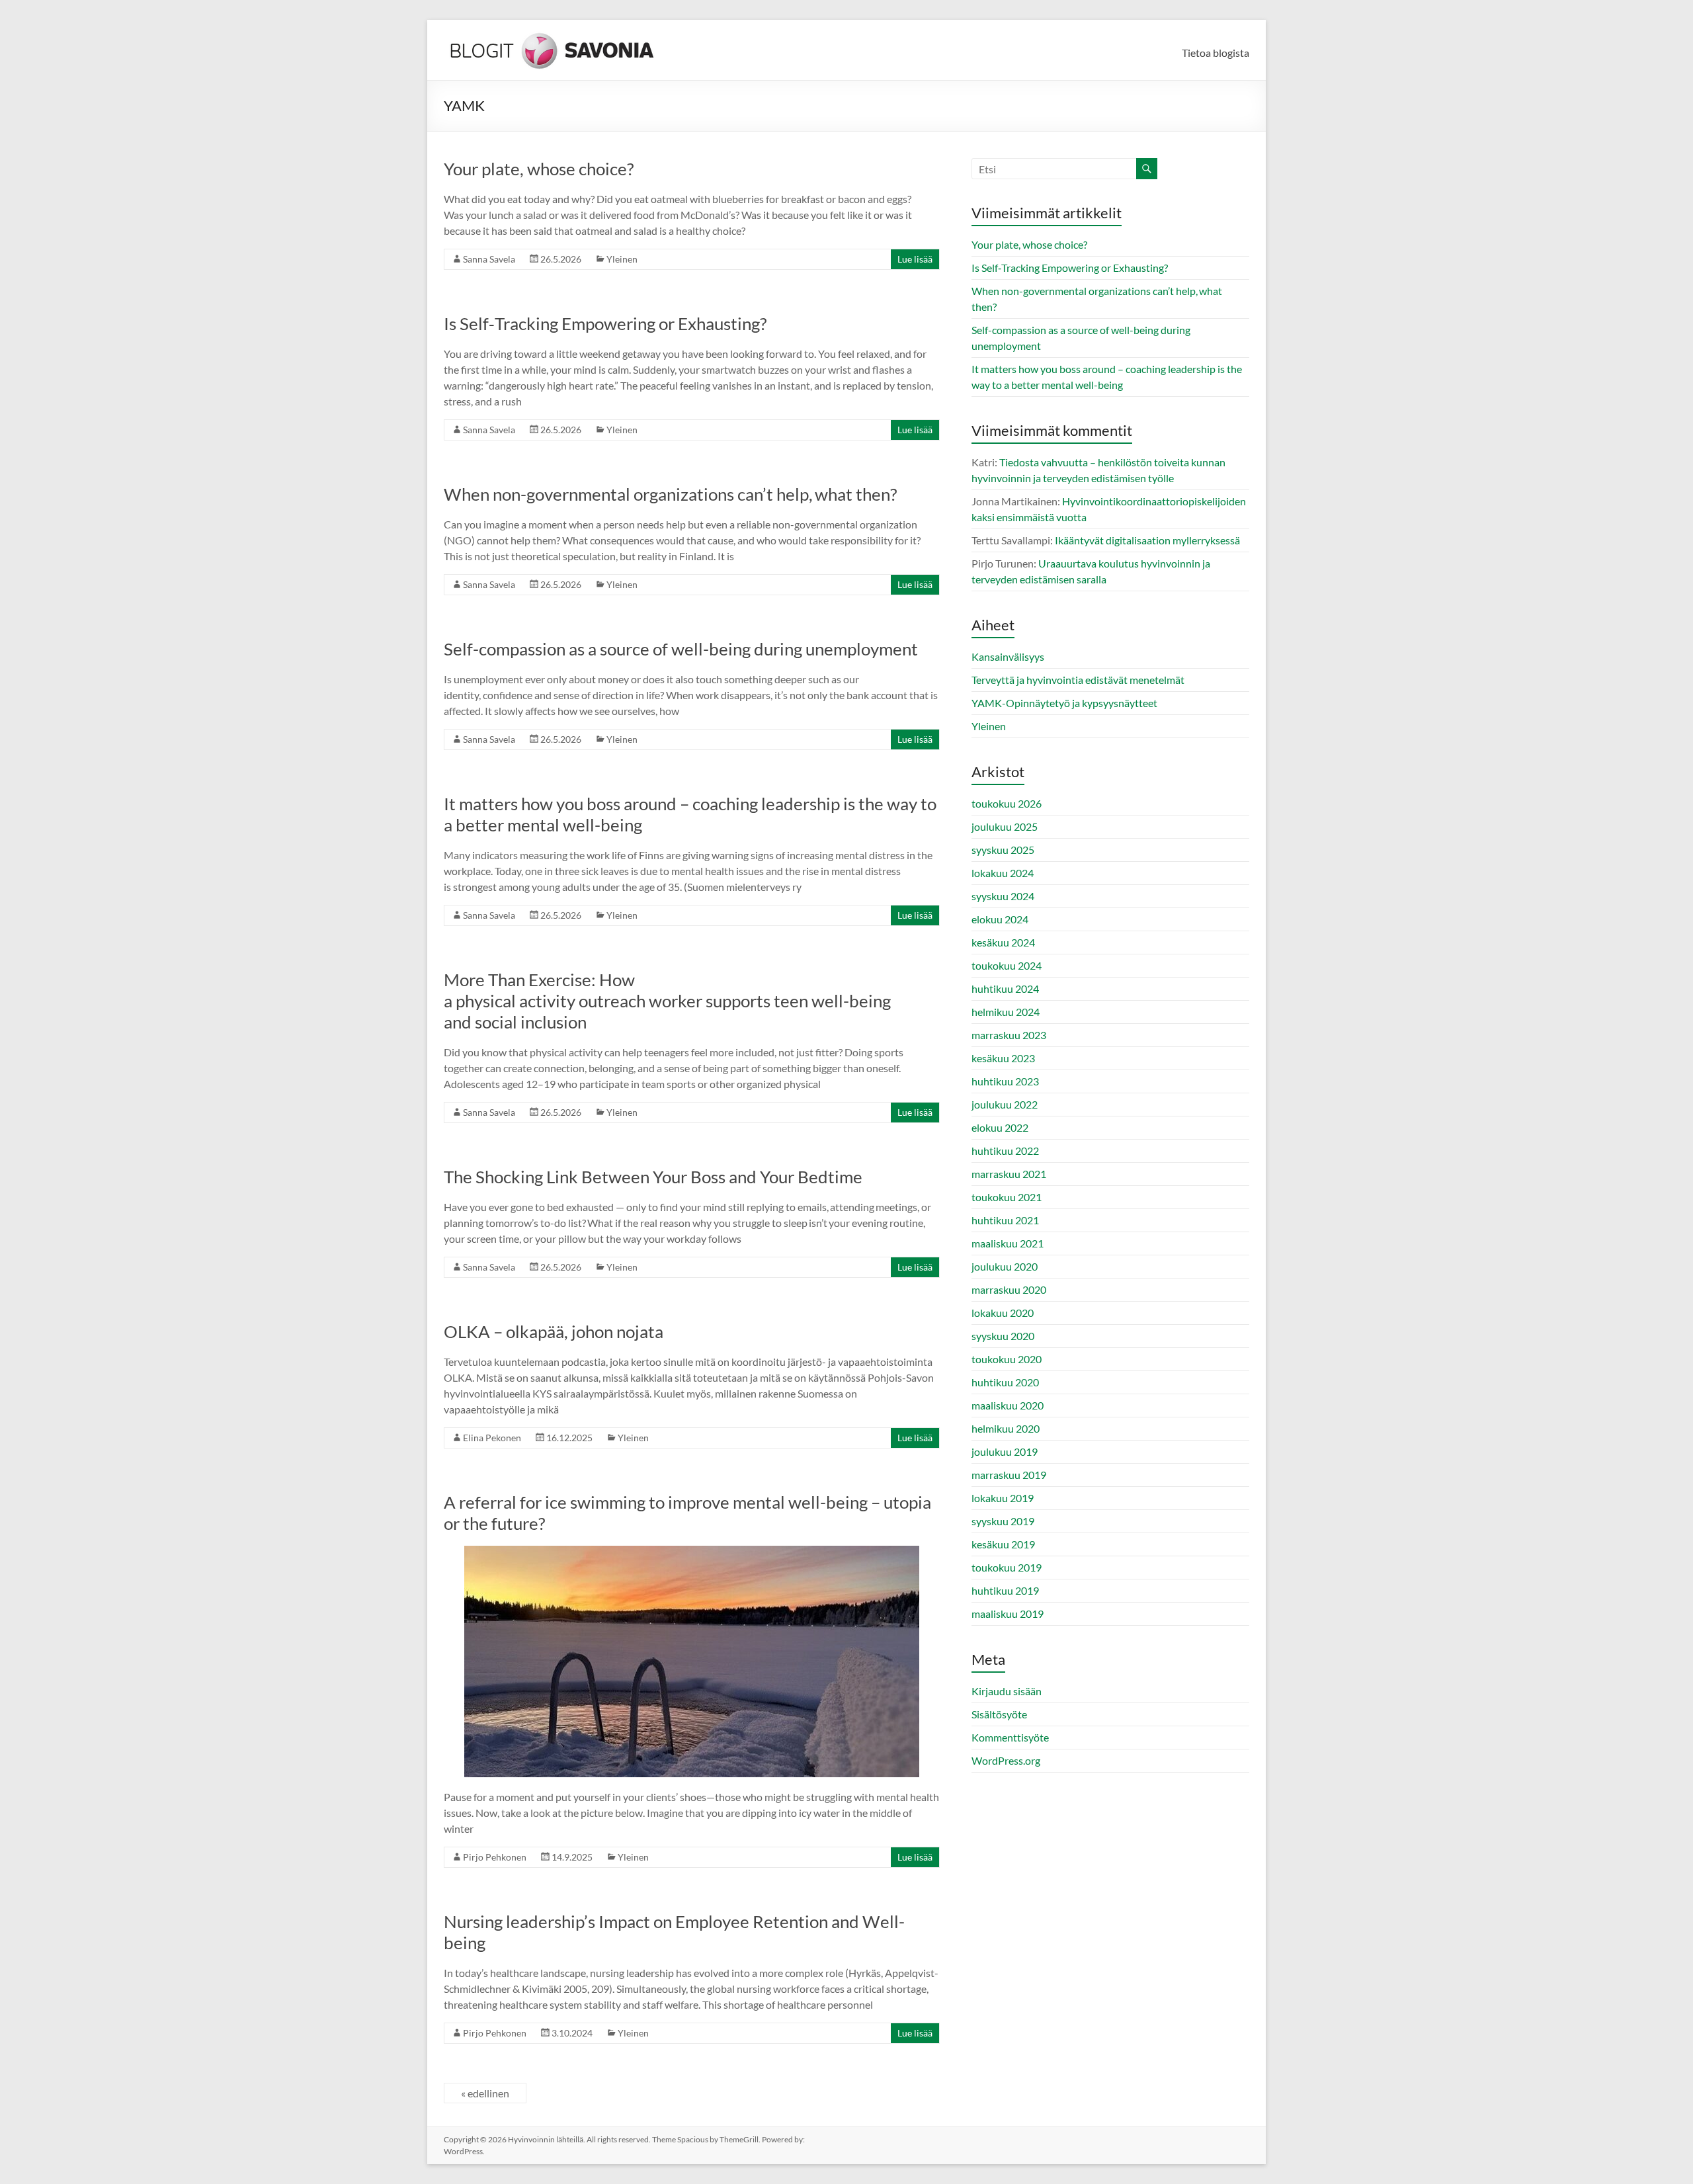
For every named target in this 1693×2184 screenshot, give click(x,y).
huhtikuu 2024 (1005, 988)
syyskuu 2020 (1003, 1336)
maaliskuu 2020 (1008, 1405)
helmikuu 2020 (1006, 1428)
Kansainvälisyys (1008, 656)
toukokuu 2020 (1007, 1359)
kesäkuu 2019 (1003, 1544)
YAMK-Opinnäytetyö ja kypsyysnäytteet (1064, 703)
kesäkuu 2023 (1003, 1058)
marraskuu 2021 (1009, 1174)
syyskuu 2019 (1003, 1521)
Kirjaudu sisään (1007, 1691)
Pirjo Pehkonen (495, 1857)
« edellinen (485, 2093)
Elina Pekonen (492, 1438)
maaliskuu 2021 (1008, 1243)
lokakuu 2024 (1003, 873)
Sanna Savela (489, 259)
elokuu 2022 (1000, 1127)
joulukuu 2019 (1005, 1451)
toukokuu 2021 (1007, 1197)
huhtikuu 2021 (1005, 1220)
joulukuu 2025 (1005, 826)
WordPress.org (1006, 1760)
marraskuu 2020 (1009, 1289)
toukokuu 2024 (1007, 965)
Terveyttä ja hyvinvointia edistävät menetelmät (1078, 680)
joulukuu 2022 (1005, 1104)
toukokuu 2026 (1007, 803)
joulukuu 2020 (1005, 1266)
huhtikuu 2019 (1005, 1590)
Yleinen (622, 259)
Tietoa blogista (1216, 53)
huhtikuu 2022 (1005, 1151)
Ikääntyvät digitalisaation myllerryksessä (1147, 540)
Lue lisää (915, 259)
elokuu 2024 (1000, 919)
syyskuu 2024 (1003, 896)
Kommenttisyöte (1010, 1737)
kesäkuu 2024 (1003, 942)
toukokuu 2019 (1007, 1567)
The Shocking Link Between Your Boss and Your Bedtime (655, 1177)
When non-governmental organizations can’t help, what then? (673, 494)
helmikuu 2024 (1006, 1012)
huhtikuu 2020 (1005, 1382)
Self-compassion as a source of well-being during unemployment (684, 649)
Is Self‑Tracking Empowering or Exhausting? (607, 323)
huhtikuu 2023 (1005, 1081)
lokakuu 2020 (1003, 1313)
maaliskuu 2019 (1008, 1614)
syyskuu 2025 (1003, 850)
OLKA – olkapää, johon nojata (554, 1331)
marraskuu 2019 (1009, 1475)
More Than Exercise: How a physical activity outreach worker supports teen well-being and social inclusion (667, 1001)
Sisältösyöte (999, 1714)
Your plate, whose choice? (540, 169)
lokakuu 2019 (1003, 1498)
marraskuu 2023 (1009, 1035)
